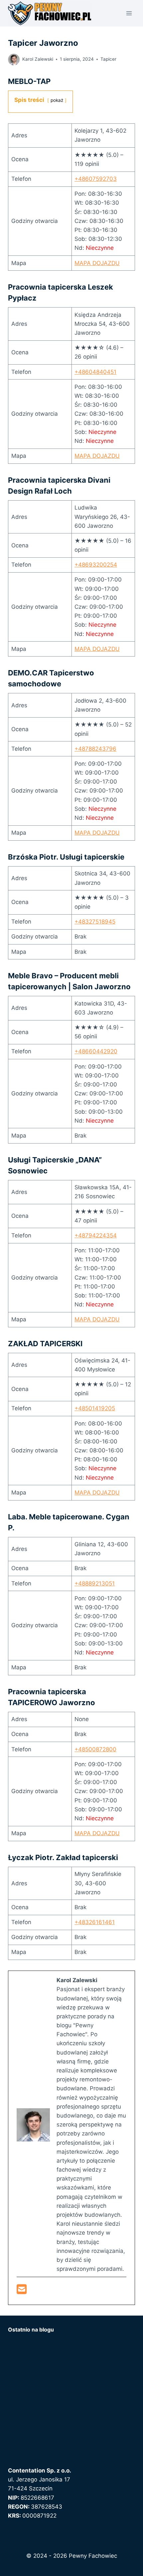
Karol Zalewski (38, 59)
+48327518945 (95, 922)
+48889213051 (95, 1583)
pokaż (57, 100)
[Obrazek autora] (14, 60)
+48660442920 (96, 1051)
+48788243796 (95, 749)
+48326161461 (95, 1922)
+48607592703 (96, 179)
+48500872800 (95, 1749)
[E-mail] (22, 2291)
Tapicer (108, 59)
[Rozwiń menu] (129, 13)
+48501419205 (95, 1408)
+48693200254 (96, 565)
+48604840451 (95, 372)
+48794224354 (96, 1235)
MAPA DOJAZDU (97, 263)
